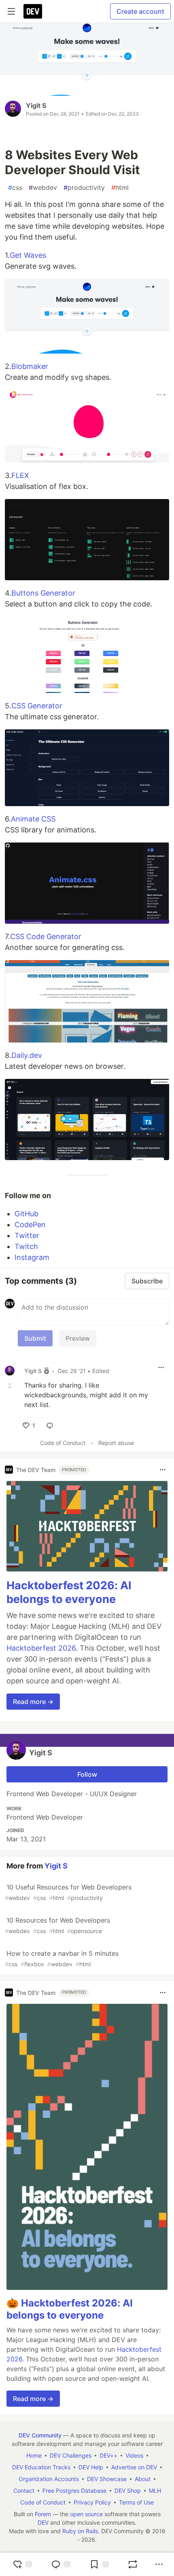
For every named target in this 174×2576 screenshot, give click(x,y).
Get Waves (28, 255)
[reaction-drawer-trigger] (22, 2564)
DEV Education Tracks (41, 2467)
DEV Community (40, 2435)
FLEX (20, 475)
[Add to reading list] (99, 2564)
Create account (140, 11)
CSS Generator (37, 706)
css (15, 187)
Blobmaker (30, 366)
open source (86, 2514)
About (143, 2479)
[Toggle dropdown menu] (161, 1367)
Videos (134, 2455)
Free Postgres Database (74, 2491)
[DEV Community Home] (33, 11)
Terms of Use (136, 2502)
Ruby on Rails (80, 2531)
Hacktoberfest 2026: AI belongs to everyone (69, 1592)
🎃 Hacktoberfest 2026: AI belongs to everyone (70, 2309)
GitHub (27, 1214)
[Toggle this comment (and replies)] (11, 1385)
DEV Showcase (107, 2479)
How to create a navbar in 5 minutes (62, 1958)
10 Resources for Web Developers (57, 1925)
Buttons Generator (43, 593)
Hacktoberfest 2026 (41, 1648)
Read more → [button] (33, 1702)
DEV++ (108, 2455)
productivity (84, 187)
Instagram (32, 1257)
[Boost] (133, 2564)
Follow (87, 1774)
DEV (43, 2522)
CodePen (30, 1225)
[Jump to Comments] (61, 2564)
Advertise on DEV (134, 2467)
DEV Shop (128, 2491)
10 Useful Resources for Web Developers (68, 1892)
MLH (155, 2491)
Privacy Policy (92, 2502)
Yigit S (36, 105)
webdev (43, 187)
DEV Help (91, 2467)
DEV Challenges (71, 2455)
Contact (24, 2491)
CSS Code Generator (46, 936)
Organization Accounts (49, 2479)
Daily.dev (27, 1055)
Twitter (27, 1235)
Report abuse (116, 1443)
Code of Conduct (63, 1443)
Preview (78, 1338)
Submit (35, 1338)
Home (34, 2455)
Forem (43, 2514)
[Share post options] (159, 2564)
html (120, 187)
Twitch (26, 1246)
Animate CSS (33, 819)
